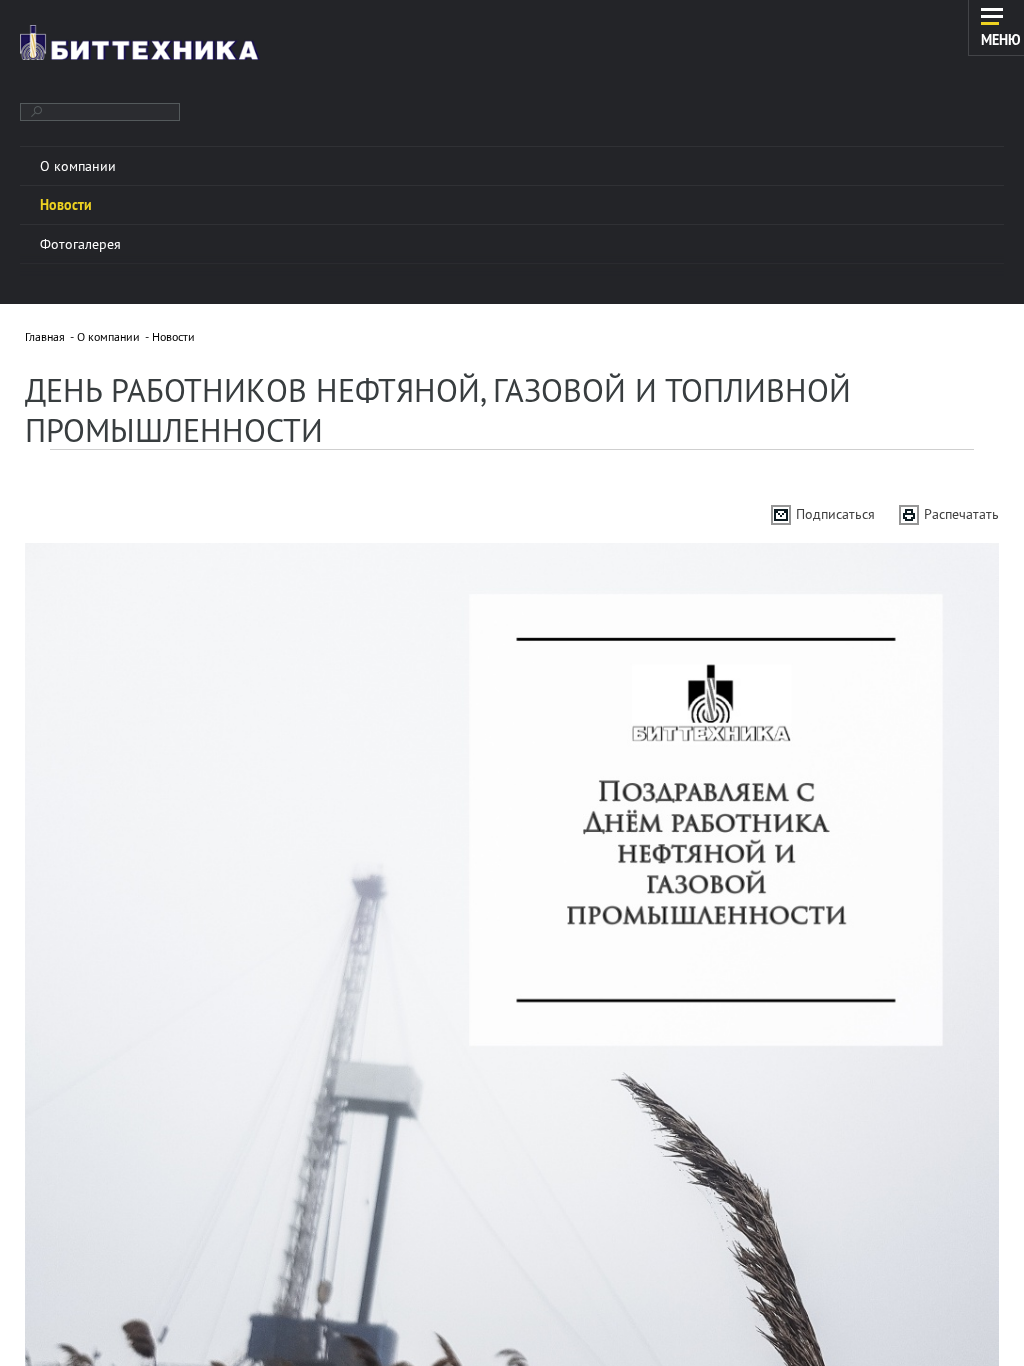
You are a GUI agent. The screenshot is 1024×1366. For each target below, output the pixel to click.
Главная (45, 336)
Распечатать (961, 514)
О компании (108, 336)
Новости (173, 336)
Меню (1001, 39)
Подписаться (835, 514)
